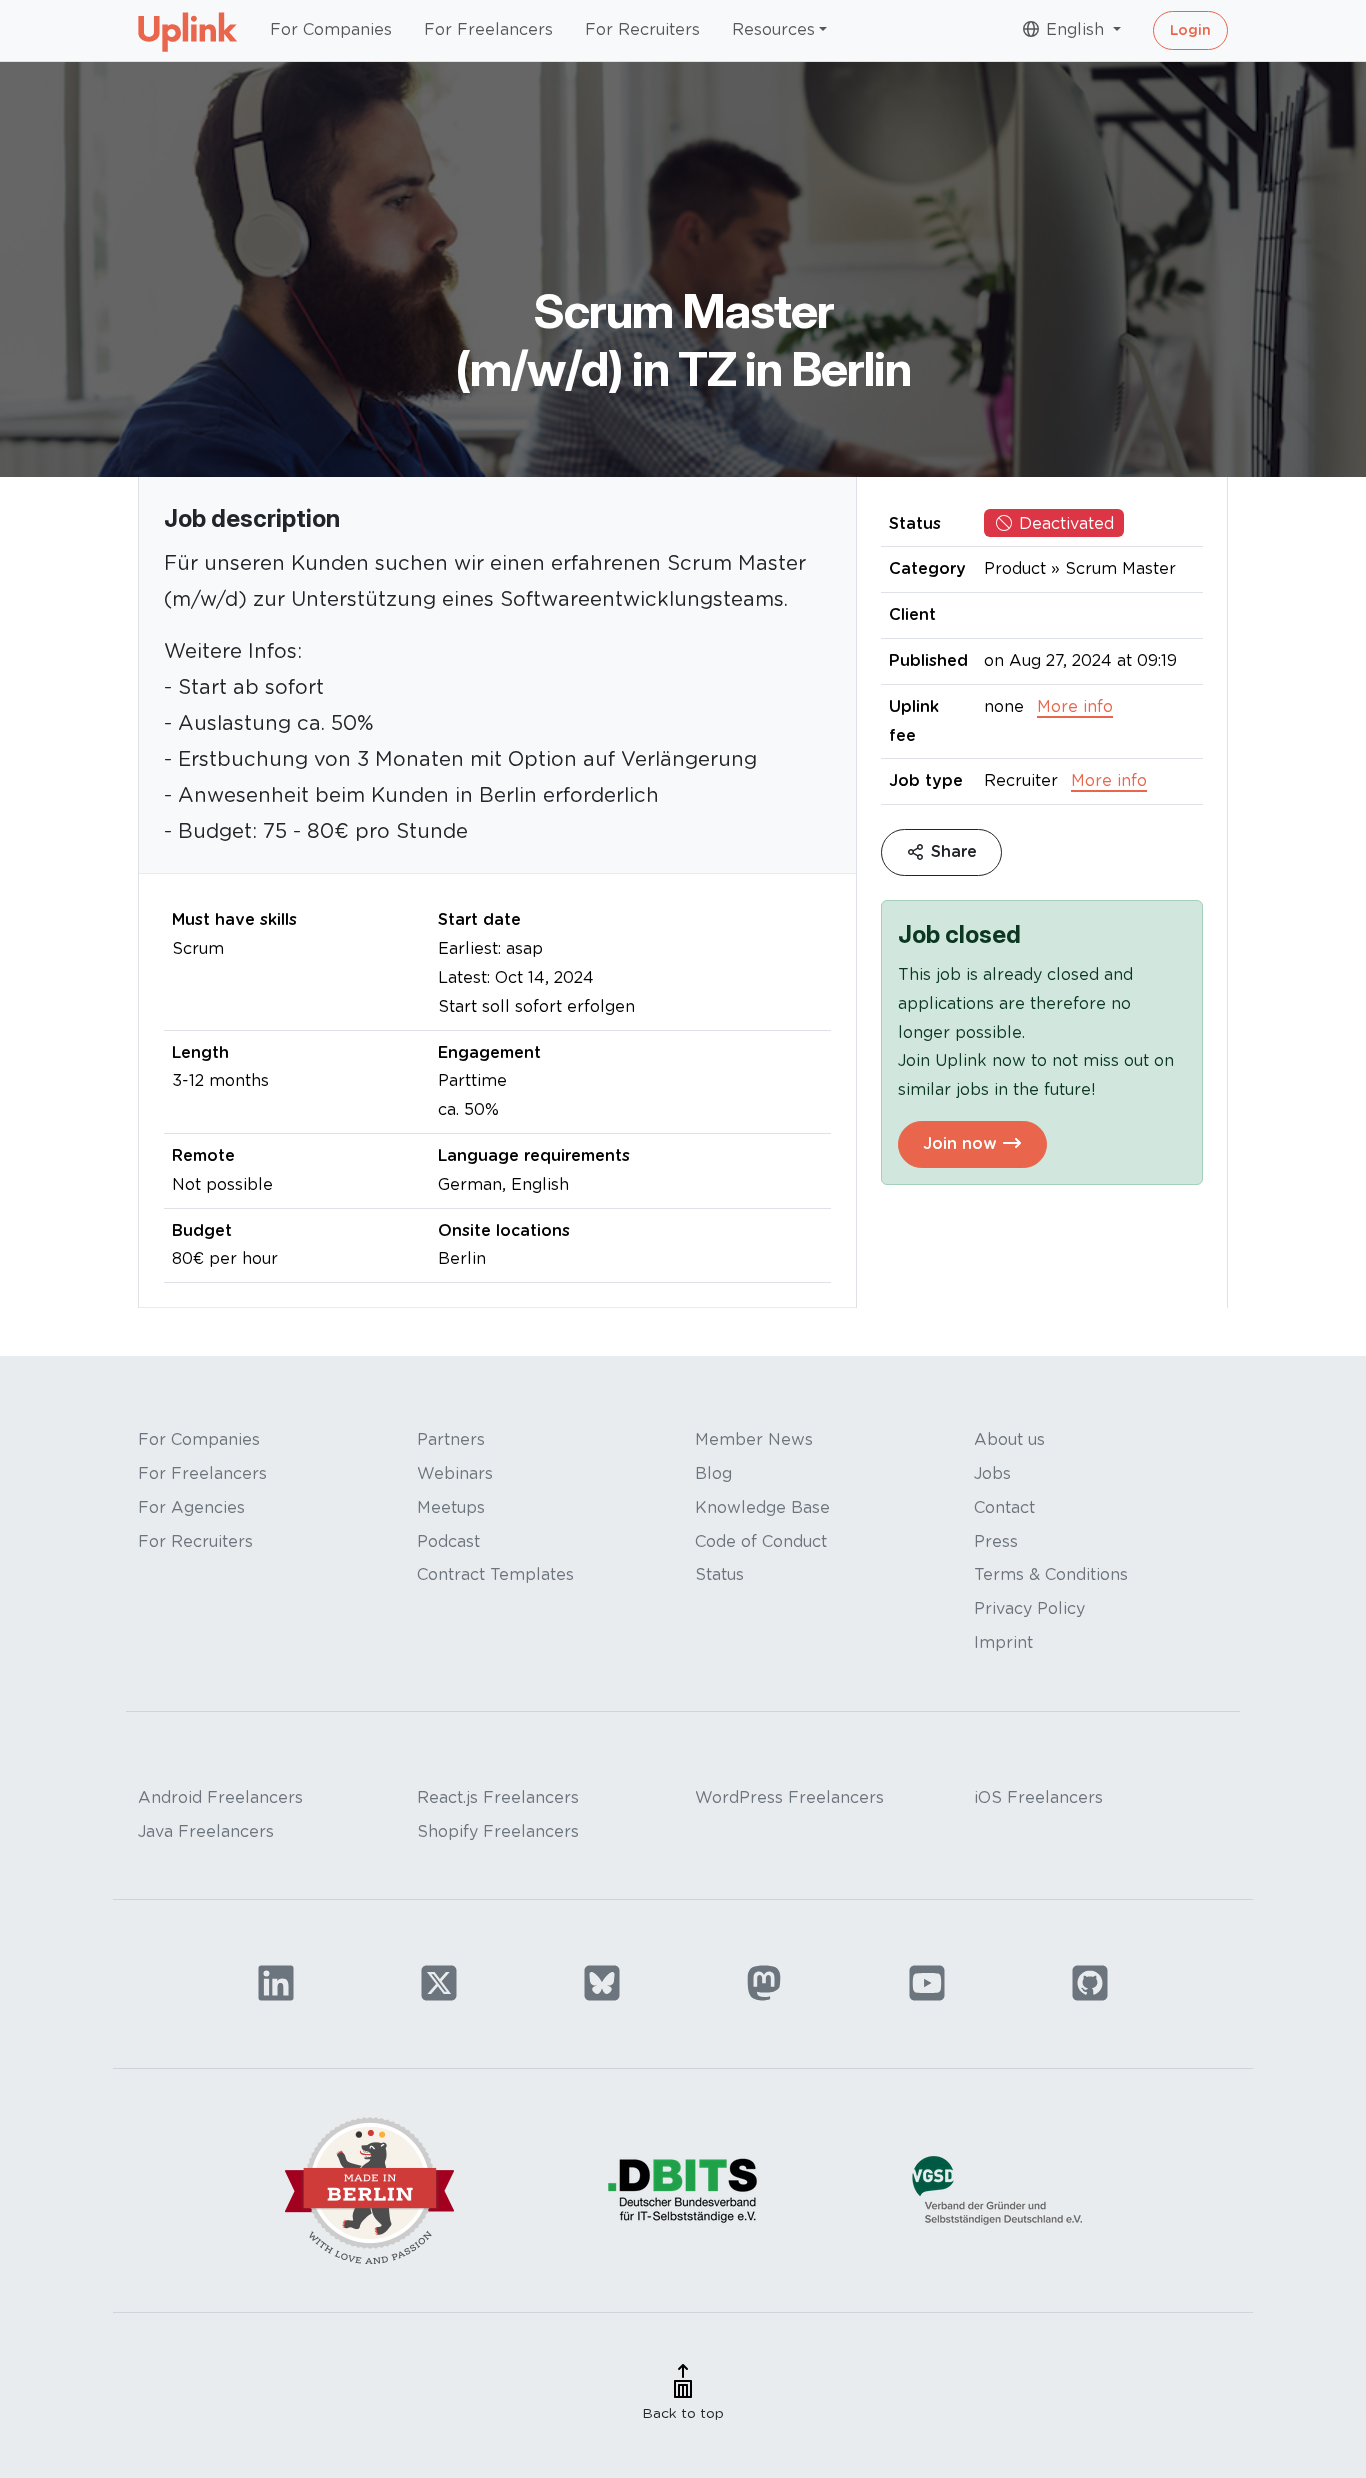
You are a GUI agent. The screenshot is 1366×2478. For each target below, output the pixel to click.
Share (951, 852)
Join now (962, 1143)
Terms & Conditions (1051, 1574)
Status (719, 1574)
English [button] (1075, 29)
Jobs (992, 1473)
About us (1009, 1439)
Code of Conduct (761, 1541)
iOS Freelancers (1038, 1797)
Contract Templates (495, 1574)
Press (996, 1541)
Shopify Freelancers (498, 1831)
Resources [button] (773, 29)
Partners (451, 1439)
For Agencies (191, 1507)
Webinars (455, 1473)
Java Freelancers (206, 1831)
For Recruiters (642, 29)
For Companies (331, 29)
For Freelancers (488, 29)
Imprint (1003, 1642)
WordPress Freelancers (789, 1797)
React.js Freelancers (498, 1797)
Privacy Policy (1029, 1608)
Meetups (451, 1507)
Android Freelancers (220, 1797)
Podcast (448, 1541)
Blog (713, 1473)
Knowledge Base (762, 1507)
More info (1075, 706)
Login (1190, 30)
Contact (1004, 1507)
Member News (754, 1439)
